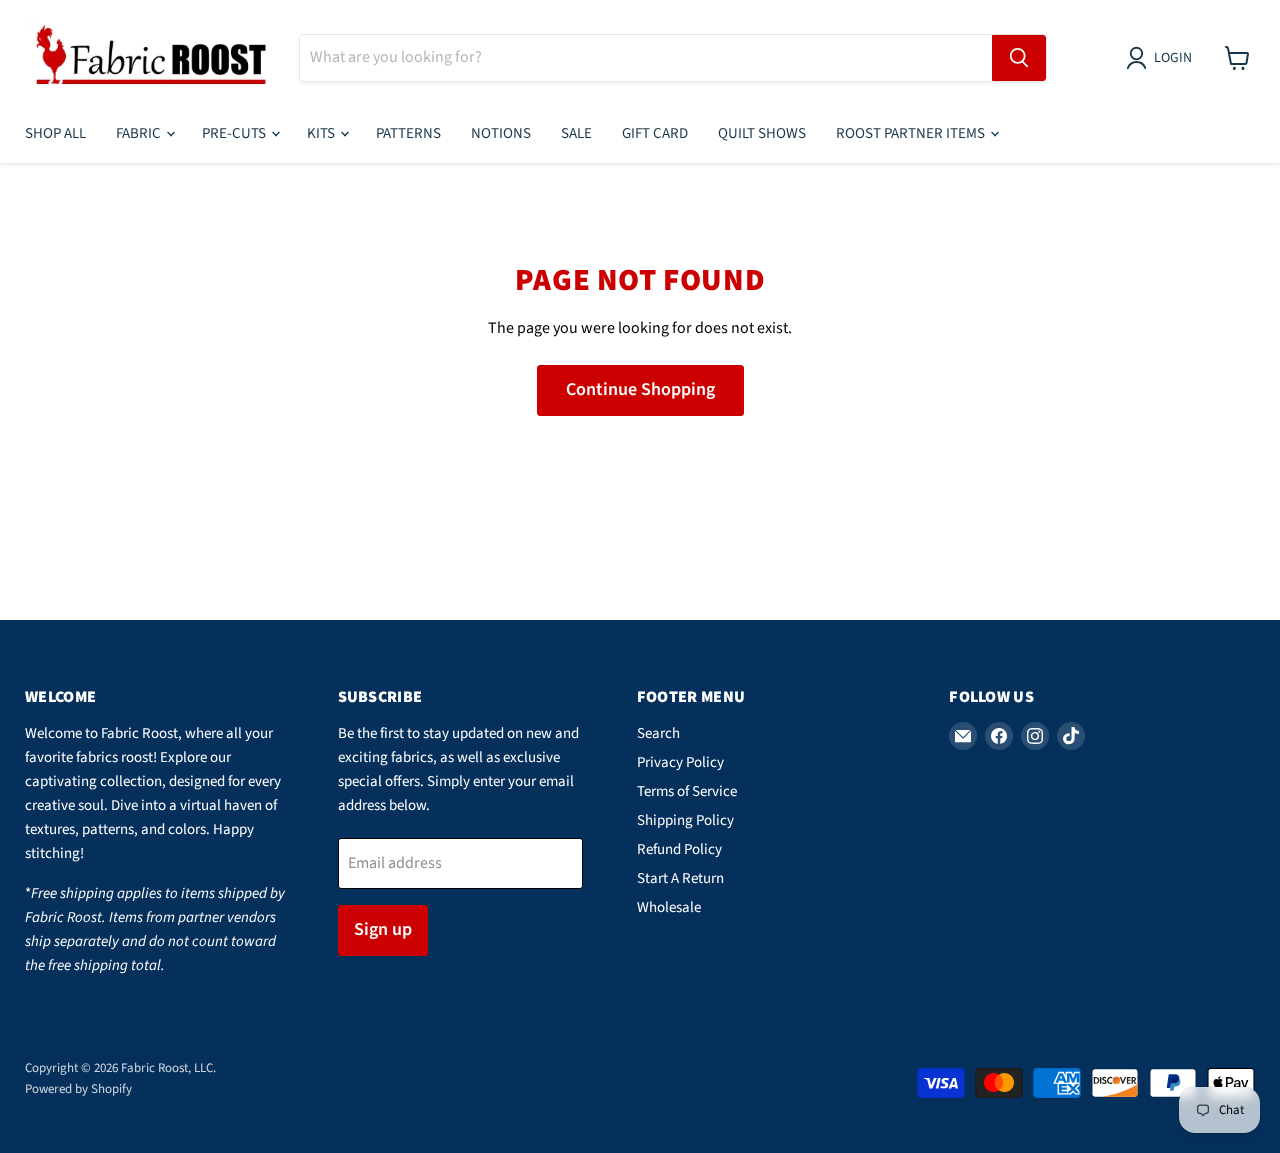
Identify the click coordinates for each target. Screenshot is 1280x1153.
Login (1173, 58)
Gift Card (655, 133)
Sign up (383, 929)
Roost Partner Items (912, 133)
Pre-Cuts (235, 133)
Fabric (140, 133)
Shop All (55, 133)
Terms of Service (687, 791)
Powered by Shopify (78, 1089)
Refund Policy (679, 849)
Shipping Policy (685, 820)
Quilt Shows (762, 133)
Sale (576, 133)
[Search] (1019, 58)
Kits (322, 133)
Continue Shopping (640, 389)
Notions (501, 133)
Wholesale (669, 907)
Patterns (408, 133)
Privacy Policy (680, 762)
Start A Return (680, 878)
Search (658, 733)
